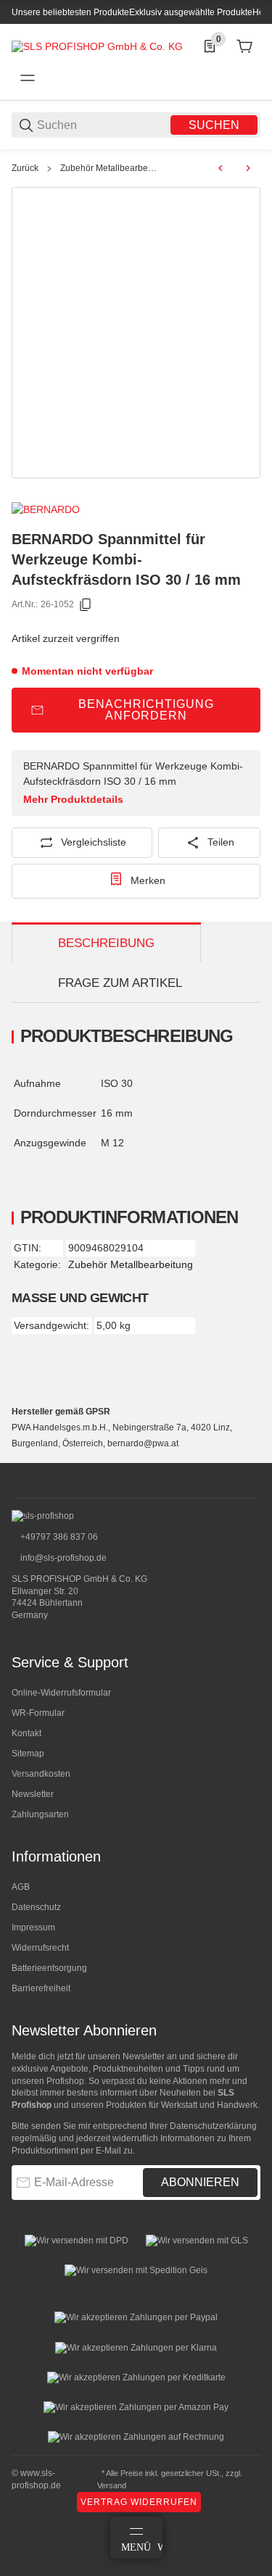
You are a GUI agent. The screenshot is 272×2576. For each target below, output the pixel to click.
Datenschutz (36, 1907)
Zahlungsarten (40, 1814)
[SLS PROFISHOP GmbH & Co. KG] (97, 46)
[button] (249, 1457)
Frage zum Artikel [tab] (120, 983)
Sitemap (28, 1754)
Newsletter (33, 1794)
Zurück (25, 168)
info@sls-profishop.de (62, 1558)
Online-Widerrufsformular (61, 1693)
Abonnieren (200, 2182)
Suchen (214, 125)
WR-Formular (38, 1713)
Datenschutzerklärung (213, 2126)
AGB (21, 1887)
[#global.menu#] (28, 78)
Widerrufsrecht (40, 1948)
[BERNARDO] (46, 509)
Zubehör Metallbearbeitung (109, 168)
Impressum (33, 1927)
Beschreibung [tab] (106, 943)
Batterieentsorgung (49, 1968)
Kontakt (26, 1733)
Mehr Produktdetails (73, 799)
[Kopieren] (86, 605)
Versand (112, 2485)
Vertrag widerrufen (139, 2502)
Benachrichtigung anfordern (146, 710)
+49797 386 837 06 (58, 1537)
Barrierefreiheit (41, 1988)
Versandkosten (41, 1774)
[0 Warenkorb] (244, 46)
